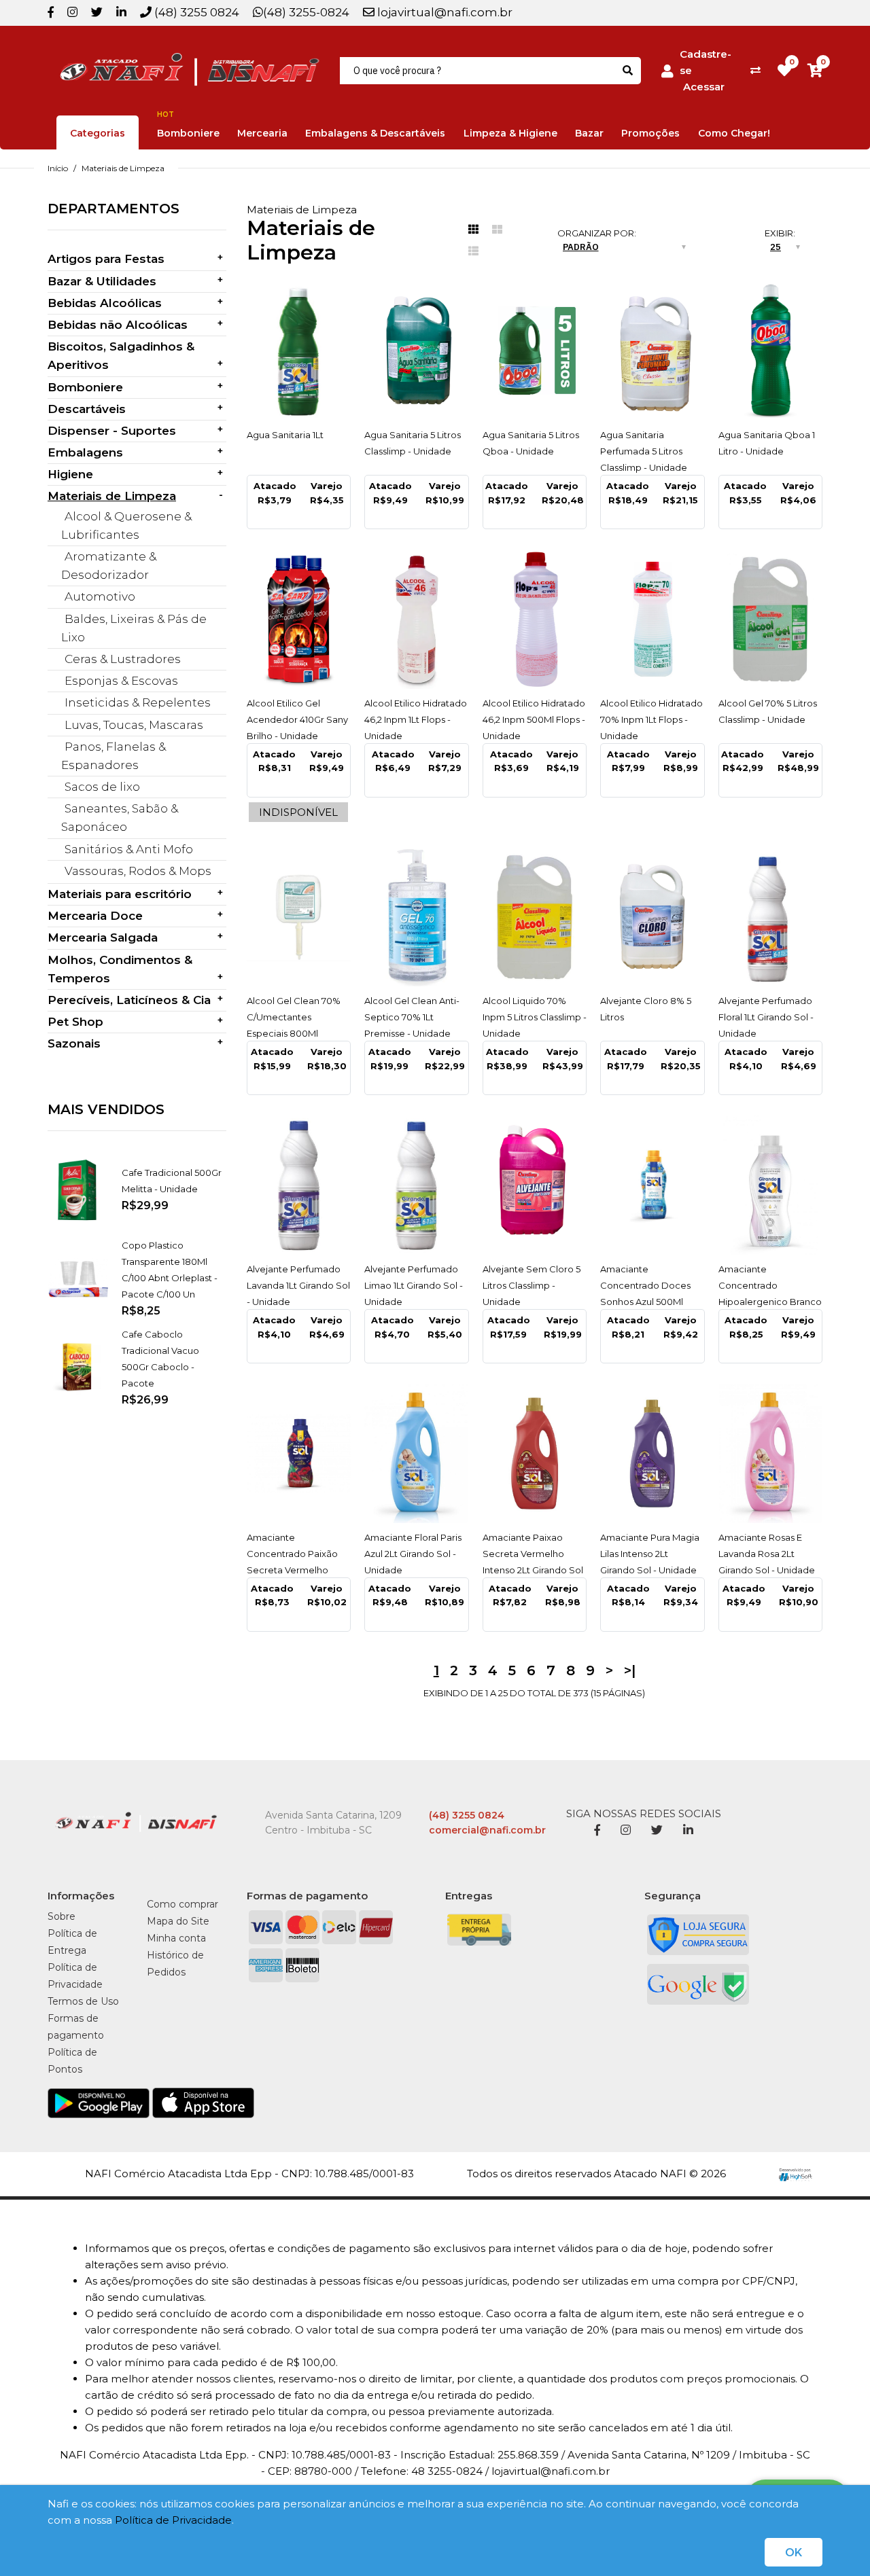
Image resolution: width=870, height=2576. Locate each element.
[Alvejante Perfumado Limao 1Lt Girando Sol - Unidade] (417, 1185)
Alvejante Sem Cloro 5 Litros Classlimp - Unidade (532, 1285)
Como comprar (182, 1904)
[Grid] (473, 230)
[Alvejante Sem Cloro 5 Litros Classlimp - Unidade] (535, 1185)
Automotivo (100, 596)
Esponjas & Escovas (121, 681)
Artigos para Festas (106, 259)
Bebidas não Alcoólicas (118, 325)
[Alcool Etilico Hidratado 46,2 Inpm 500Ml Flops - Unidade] (535, 619)
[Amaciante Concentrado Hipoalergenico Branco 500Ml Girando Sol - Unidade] (771, 1185)
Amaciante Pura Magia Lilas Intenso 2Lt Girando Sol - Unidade (650, 1554)
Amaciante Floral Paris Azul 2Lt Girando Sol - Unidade (413, 1554)
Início (58, 168)
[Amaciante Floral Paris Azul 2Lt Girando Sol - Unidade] (417, 1453)
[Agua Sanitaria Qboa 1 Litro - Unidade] (771, 351)
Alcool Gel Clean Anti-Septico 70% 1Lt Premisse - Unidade (412, 1017)
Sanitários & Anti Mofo (129, 849)
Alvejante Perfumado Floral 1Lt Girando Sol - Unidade (766, 1017)
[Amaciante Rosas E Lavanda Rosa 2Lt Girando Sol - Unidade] (771, 1453)
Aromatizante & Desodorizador (109, 566)
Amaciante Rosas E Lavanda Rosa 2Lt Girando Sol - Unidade (767, 1554)
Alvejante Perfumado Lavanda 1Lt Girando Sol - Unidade (298, 1285)
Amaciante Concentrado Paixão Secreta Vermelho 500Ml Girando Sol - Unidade (292, 1570)
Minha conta (176, 1938)
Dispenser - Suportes (112, 431)
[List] (473, 251)
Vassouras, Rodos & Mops (138, 871)
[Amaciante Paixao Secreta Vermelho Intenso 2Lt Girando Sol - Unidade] (535, 1453)
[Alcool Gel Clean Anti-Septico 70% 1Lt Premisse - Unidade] (417, 917)
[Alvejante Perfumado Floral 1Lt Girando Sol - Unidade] (771, 917)
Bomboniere (85, 387)
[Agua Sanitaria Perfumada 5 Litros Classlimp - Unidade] (652, 351)
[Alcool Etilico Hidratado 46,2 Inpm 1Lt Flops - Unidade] (417, 619)
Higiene (70, 474)
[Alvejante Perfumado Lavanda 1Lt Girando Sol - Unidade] (299, 1185)
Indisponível (298, 812)
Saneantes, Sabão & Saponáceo (120, 818)
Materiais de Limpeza (123, 168)
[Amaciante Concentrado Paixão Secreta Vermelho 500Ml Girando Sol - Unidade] (299, 1453)
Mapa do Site (178, 1921)
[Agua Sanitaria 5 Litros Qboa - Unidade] (535, 351)
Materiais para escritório (120, 894)
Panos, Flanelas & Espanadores (114, 756)
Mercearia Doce (95, 916)
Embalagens (85, 452)
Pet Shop (75, 1022)
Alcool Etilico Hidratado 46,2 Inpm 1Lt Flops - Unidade (416, 719)
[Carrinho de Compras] (815, 70)
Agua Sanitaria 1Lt (285, 435)
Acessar (704, 87)
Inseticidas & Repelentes (138, 702)
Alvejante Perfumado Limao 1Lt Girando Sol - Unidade (414, 1285)
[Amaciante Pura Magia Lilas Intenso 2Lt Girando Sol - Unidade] (652, 1453)
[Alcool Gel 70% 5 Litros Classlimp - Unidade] (771, 619)
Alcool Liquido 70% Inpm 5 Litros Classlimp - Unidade (535, 1017)
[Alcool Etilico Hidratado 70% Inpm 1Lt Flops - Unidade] (652, 619)
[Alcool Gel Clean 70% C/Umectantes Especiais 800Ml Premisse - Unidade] (299, 917)
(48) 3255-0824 (306, 12)
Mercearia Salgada (103, 937)
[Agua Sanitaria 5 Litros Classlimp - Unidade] (417, 351)
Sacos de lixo (102, 787)
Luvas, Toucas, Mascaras (134, 725)
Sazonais (74, 1043)
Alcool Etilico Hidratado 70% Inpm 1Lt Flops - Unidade (651, 719)
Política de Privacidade (173, 2520)
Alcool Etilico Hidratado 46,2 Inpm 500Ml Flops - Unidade (534, 719)
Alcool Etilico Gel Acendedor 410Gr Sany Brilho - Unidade (297, 719)
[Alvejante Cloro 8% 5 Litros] (652, 917)
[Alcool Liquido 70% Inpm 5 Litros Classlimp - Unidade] (535, 917)
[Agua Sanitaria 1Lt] (299, 351)
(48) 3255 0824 (195, 12)
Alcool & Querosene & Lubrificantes (126, 525)
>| (630, 1670)
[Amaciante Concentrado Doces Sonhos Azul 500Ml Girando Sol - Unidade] (652, 1185)
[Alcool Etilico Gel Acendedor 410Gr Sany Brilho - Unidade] (299, 619)
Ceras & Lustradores (123, 659)
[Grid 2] (497, 230)
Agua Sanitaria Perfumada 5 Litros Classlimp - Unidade (644, 451)
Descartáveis (87, 409)
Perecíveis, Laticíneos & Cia (129, 1000)
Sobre (62, 1916)
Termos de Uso (83, 2001)
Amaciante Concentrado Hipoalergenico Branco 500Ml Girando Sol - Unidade (770, 1302)
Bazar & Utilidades (102, 281)
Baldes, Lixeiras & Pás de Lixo (134, 628)
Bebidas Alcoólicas (105, 303)
